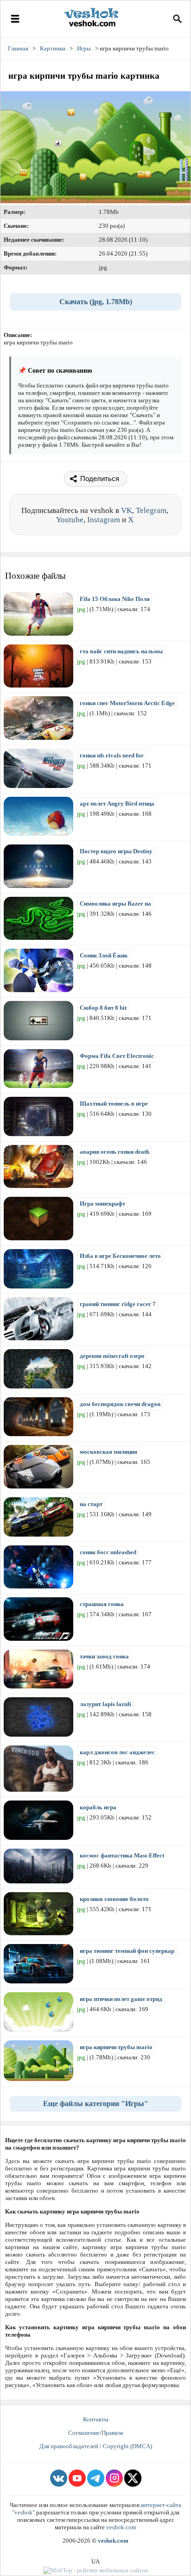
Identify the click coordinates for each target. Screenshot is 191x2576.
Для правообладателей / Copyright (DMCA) (96, 2446)
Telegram (151, 510)
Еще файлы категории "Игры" (96, 2104)
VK (127, 510)
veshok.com (121, 2527)
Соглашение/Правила (96, 2433)
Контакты (96, 2419)
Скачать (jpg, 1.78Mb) (96, 302)
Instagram (104, 520)
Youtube (70, 520)
